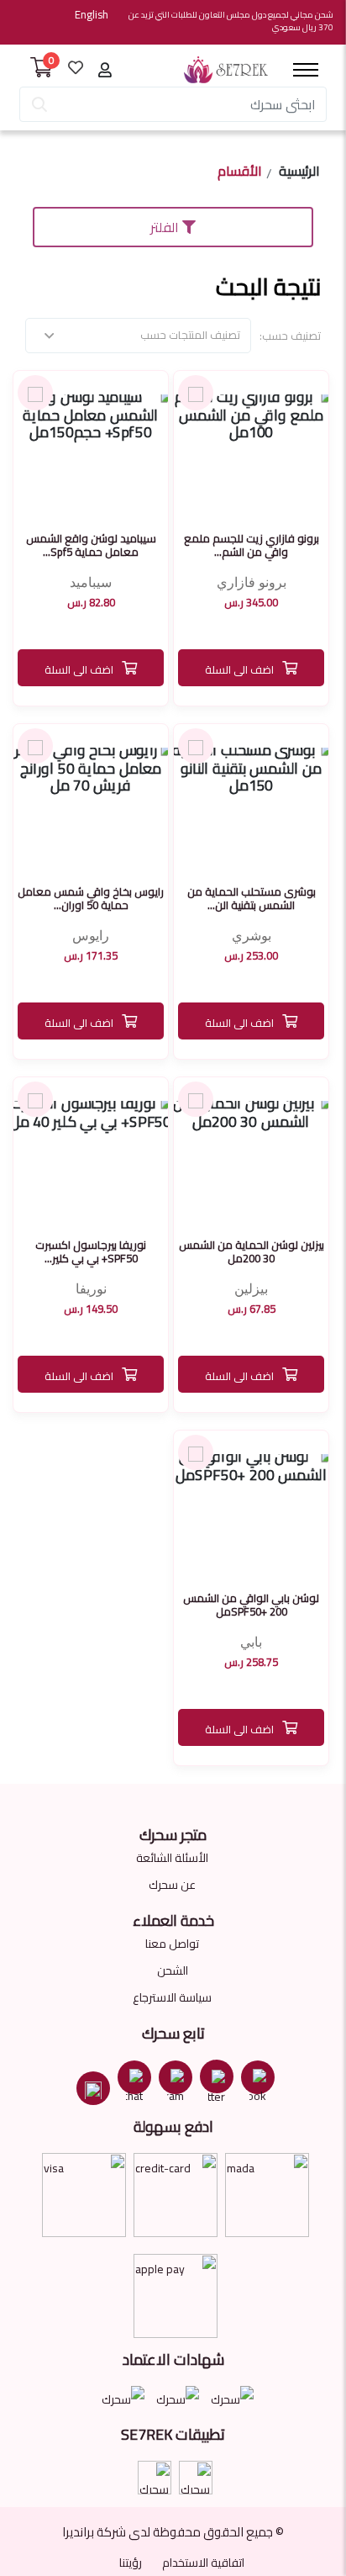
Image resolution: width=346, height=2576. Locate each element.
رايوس (91, 936)
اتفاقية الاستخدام (203, 2563)
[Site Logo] (226, 70)
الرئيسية (299, 173)
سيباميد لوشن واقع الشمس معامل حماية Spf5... (91, 545)
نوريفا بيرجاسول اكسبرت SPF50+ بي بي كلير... (91, 1251)
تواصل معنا (172, 1944)
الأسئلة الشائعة (172, 1858)
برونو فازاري (252, 582)
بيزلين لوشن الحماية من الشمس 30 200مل (252, 1251)
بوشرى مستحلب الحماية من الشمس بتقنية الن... (252, 898)
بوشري (252, 936)
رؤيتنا (131, 2563)
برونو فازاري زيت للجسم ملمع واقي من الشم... (252, 545)
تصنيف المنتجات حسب (190, 335)
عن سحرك (172, 1885)
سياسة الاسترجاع (172, 1997)
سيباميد (91, 582)
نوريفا (91, 1289)
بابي (251, 1642)
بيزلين (251, 1289)
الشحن (173, 1970)
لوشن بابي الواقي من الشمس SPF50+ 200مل (251, 1605)
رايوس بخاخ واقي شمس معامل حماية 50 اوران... (91, 898)
